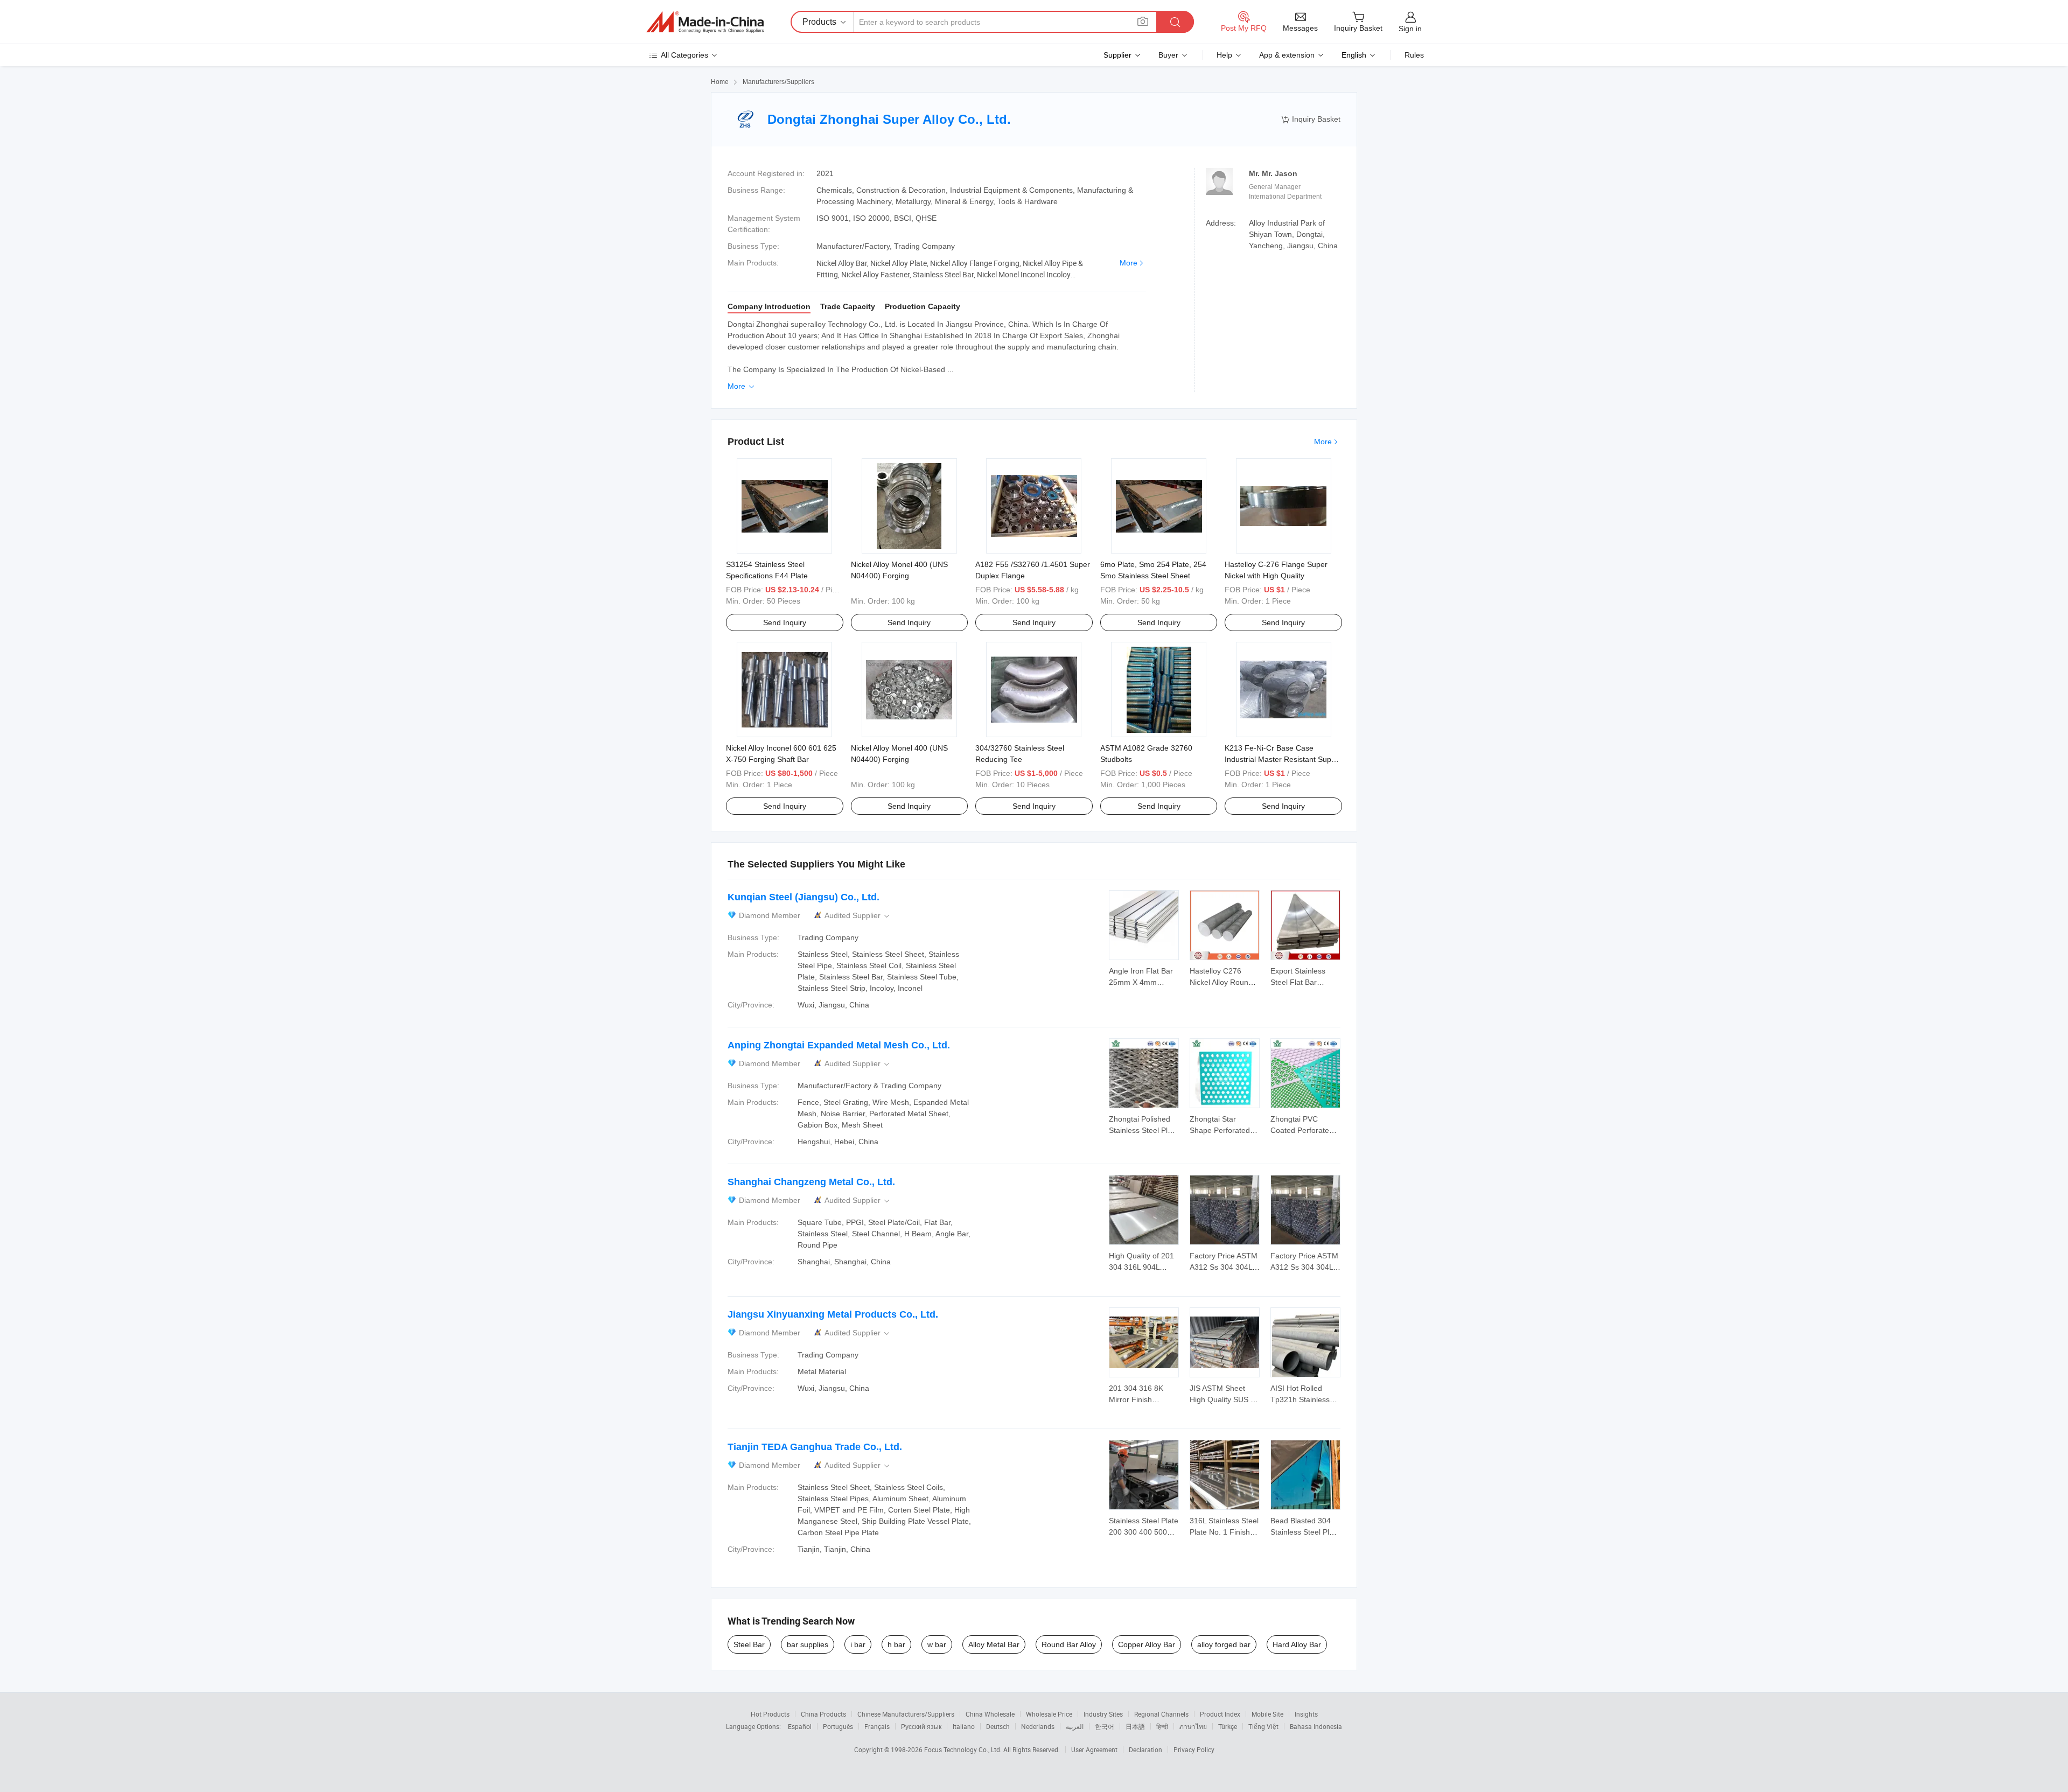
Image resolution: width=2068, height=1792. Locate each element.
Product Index (1220, 1714)
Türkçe (1228, 1726)
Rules (1414, 55)
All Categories (684, 55)
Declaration (1145, 1749)
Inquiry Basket (1311, 119)
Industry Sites (1103, 1714)
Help (1224, 55)
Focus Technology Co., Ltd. (964, 1749)
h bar (896, 1644)
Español (800, 1726)
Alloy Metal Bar (994, 1644)
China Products (823, 1714)
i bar (858, 1644)
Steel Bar (749, 1644)
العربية (1075, 1726)
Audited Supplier (858, 916)
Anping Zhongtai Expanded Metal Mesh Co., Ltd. (839, 1045)
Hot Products (770, 1714)
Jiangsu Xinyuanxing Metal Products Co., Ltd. (833, 1314)
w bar (937, 1644)
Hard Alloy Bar (1297, 1644)
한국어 (1105, 1726)
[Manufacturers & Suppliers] (705, 22)
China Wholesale (990, 1714)
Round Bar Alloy (1069, 1644)
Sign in (1410, 29)
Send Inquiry (785, 622)
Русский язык (921, 1726)
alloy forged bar (1224, 1644)
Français (877, 1726)
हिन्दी (1162, 1726)
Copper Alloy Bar (1147, 1644)
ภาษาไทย (1193, 1726)
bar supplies (808, 1644)
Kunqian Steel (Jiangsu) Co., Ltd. (804, 897)
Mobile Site (1267, 1714)
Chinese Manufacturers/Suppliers (906, 1714)
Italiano (964, 1726)
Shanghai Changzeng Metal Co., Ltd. (811, 1182)
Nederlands (1038, 1726)
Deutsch (998, 1726)
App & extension (1287, 55)
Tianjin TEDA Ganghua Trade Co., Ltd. (815, 1447)
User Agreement (1094, 1749)
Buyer (1168, 55)
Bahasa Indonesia (1316, 1726)
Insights (1306, 1714)
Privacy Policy (1194, 1749)
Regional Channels (1161, 1714)
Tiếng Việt (1263, 1726)
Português (838, 1726)
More (1129, 263)
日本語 (1135, 1726)
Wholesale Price (1049, 1714)
